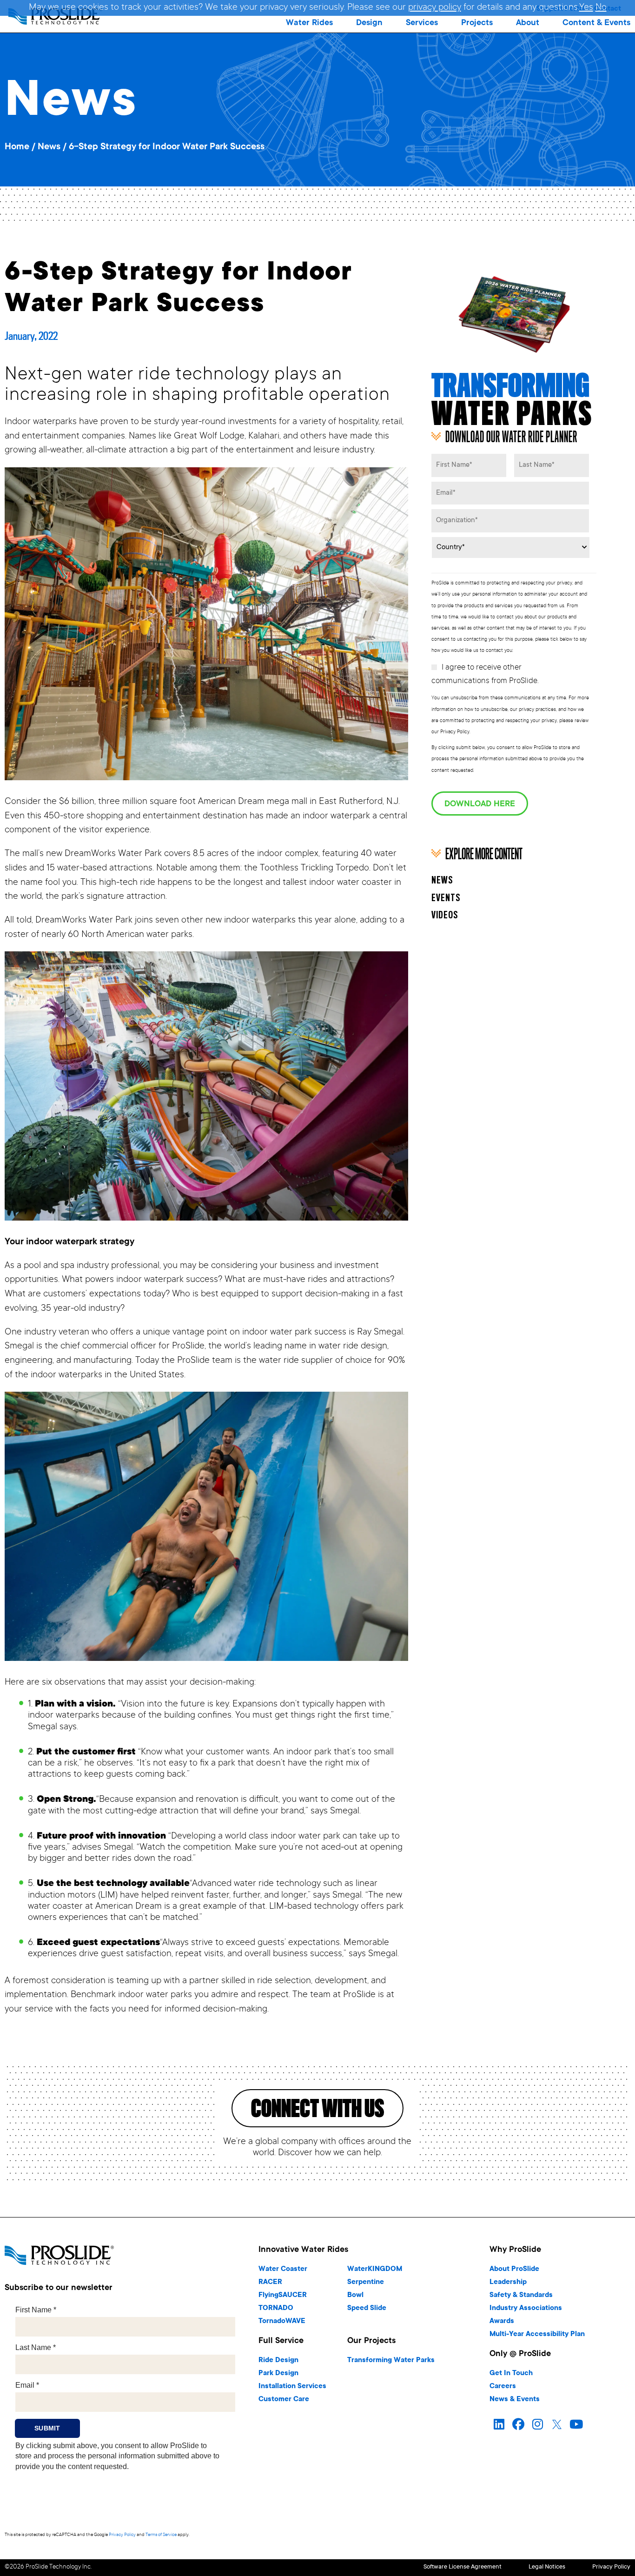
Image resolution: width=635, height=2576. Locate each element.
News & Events (515, 2400)
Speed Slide (367, 2308)
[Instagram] (538, 2424)
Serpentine (366, 2282)
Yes (586, 8)
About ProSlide (514, 2269)
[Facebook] (518, 2424)
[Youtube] (576, 2424)
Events (446, 898)
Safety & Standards (521, 2295)
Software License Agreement (463, 2567)
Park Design (278, 2374)
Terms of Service (161, 2535)
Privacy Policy (122, 2535)
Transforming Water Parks (391, 2360)
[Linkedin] (499, 2424)
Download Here (480, 804)
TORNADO (276, 2308)
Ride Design (278, 2360)
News (49, 147)
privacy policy (435, 8)
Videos (445, 916)
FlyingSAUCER (283, 2295)
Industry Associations (526, 2308)
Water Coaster (283, 2269)
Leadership (508, 2282)
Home (17, 147)
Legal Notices (547, 2567)
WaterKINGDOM (375, 2269)
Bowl (355, 2295)
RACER (270, 2282)
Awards (502, 2321)
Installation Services (292, 2387)
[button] (309, 23)
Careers (503, 2387)
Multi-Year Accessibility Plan (537, 2334)
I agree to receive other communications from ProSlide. (485, 675)
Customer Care (284, 2400)
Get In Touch (511, 2374)
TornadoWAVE (282, 2321)
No (601, 8)
